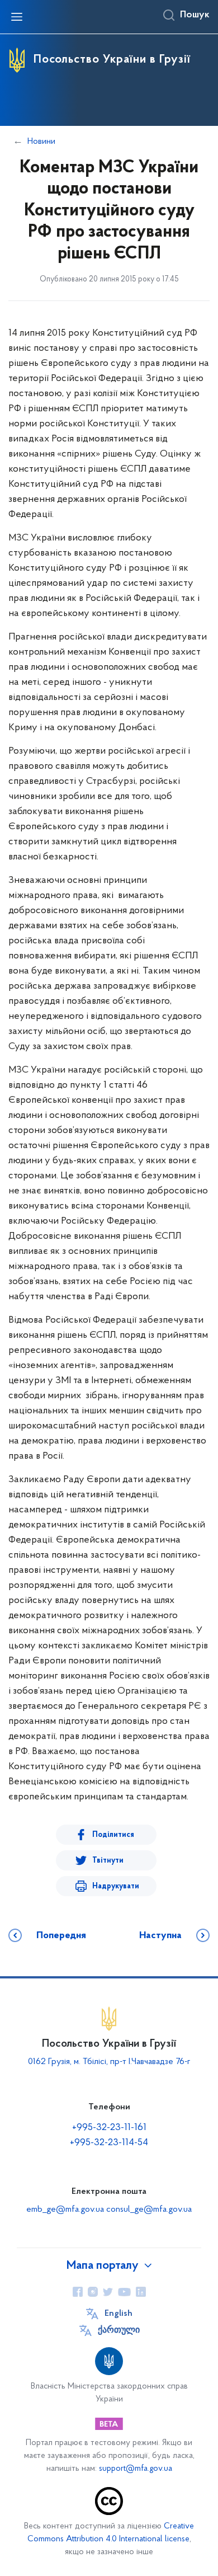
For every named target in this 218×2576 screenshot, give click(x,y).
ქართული (119, 2330)
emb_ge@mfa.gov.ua (65, 2210)
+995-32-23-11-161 (109, 2128)
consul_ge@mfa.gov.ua (149, 2210)
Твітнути (108, 1861)
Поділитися (113, 1835)
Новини (41, 142)
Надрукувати (116, 1886)
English (119, 2314)
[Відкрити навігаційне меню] (17, 17)
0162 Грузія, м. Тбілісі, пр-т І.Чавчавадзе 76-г (109, 2062)
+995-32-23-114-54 (109, 2143)
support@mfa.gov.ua (136, 2469)
